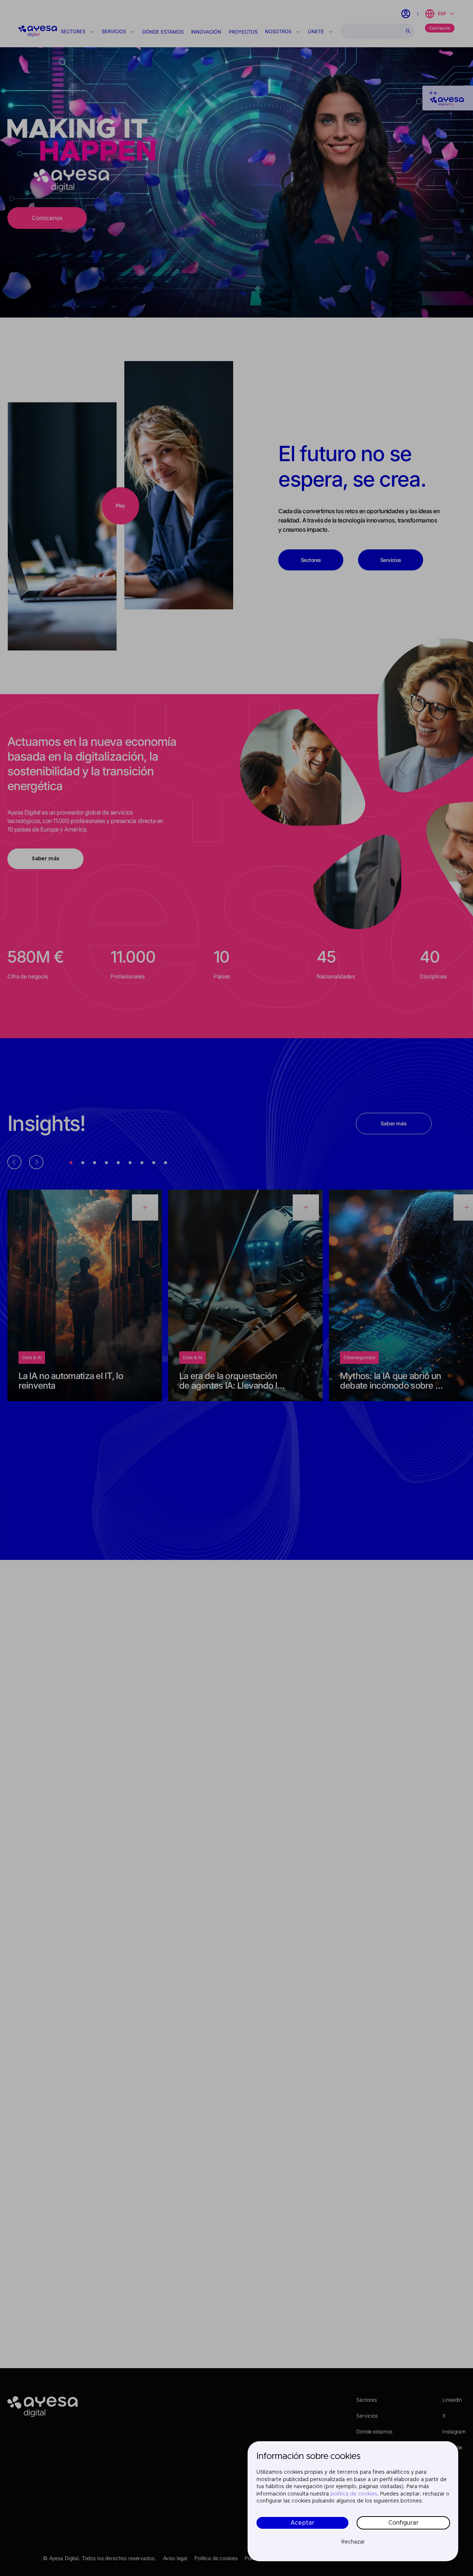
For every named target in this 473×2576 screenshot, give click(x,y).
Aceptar (302, 2523)
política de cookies (354, 2494)
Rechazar (353, 2542)
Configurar (404, 2523)
